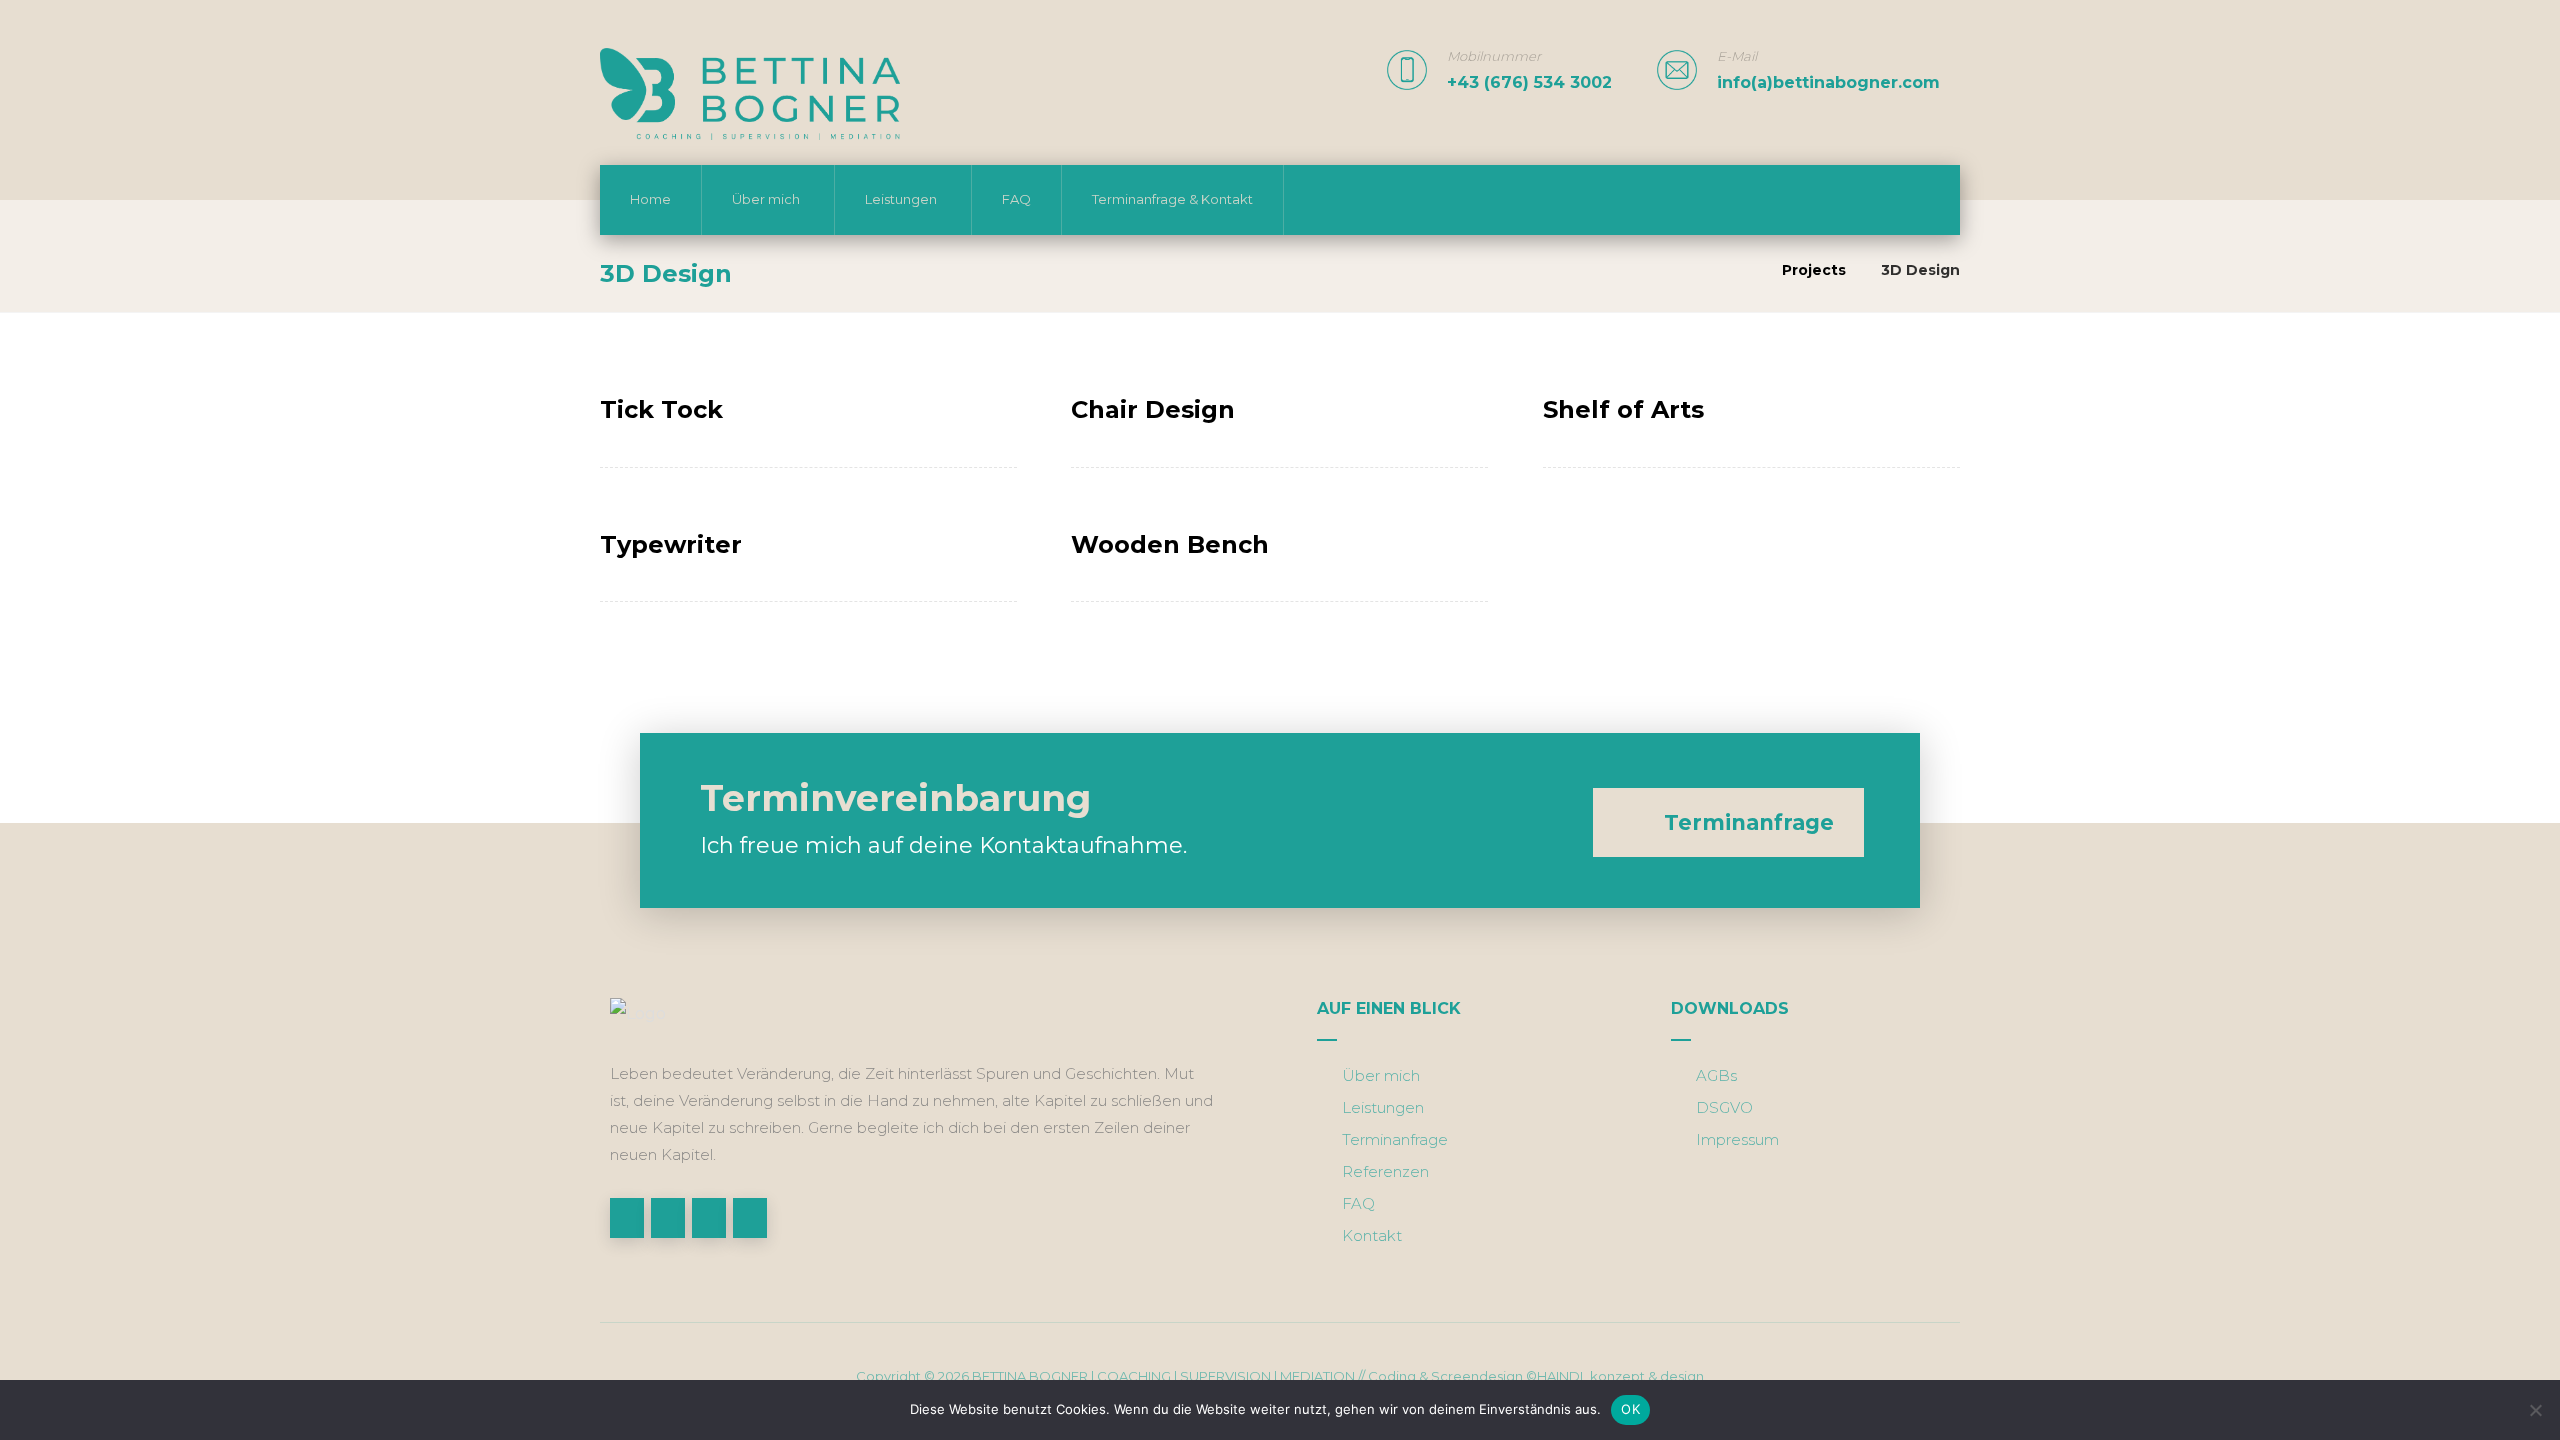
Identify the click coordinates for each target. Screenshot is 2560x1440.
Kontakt (1372, 1235)
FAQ (1358, 1203)
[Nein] (2535, 1410)
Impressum (1737, 1139)
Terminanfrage (1395, 1139)
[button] (627, 1218)
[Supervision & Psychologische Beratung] (750, 94)
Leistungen (1383, 1107)
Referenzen (1385, 1171)
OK (1630, 1409)
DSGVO (1724, 1107)
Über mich (1381, 1075)
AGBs (1716, 1075)
